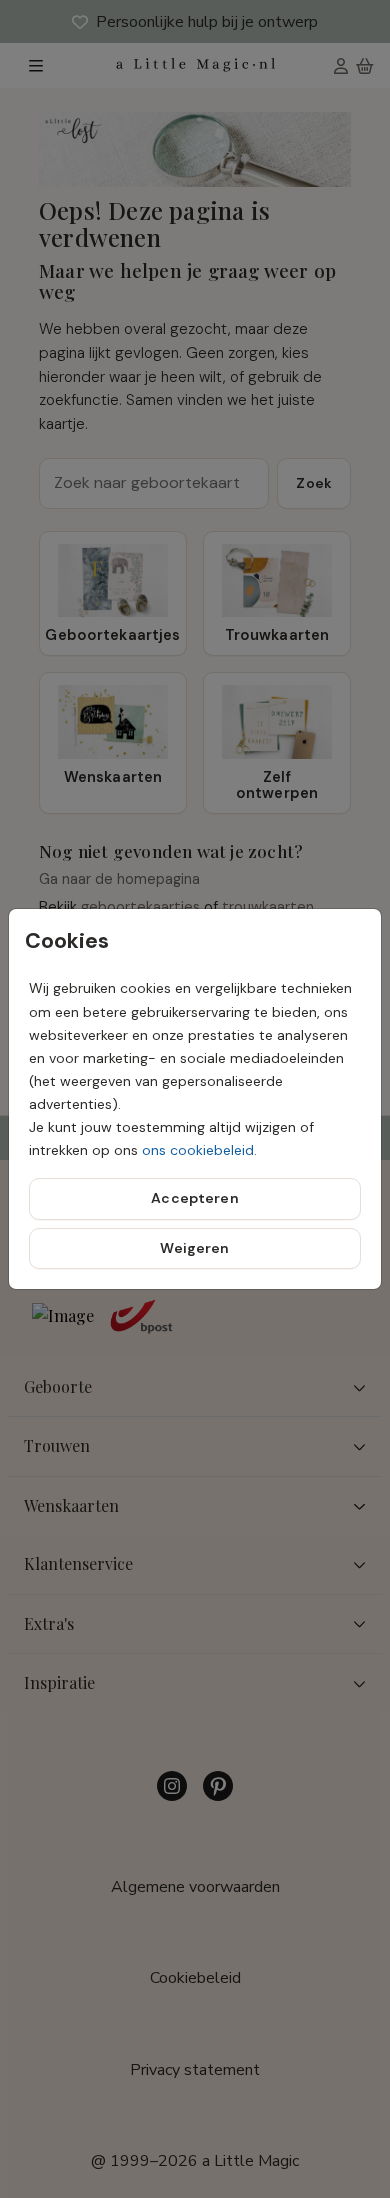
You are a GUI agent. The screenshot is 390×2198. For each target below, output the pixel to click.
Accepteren (194, 1198)
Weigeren (194, 1248)
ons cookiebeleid (198, 1150)
